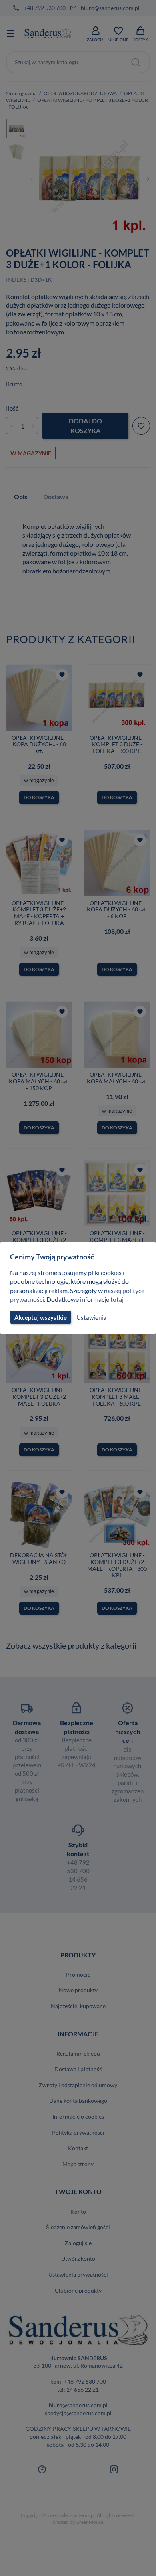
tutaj (117, 1299)
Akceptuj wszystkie (41, 1317)
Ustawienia (91, 1317)
